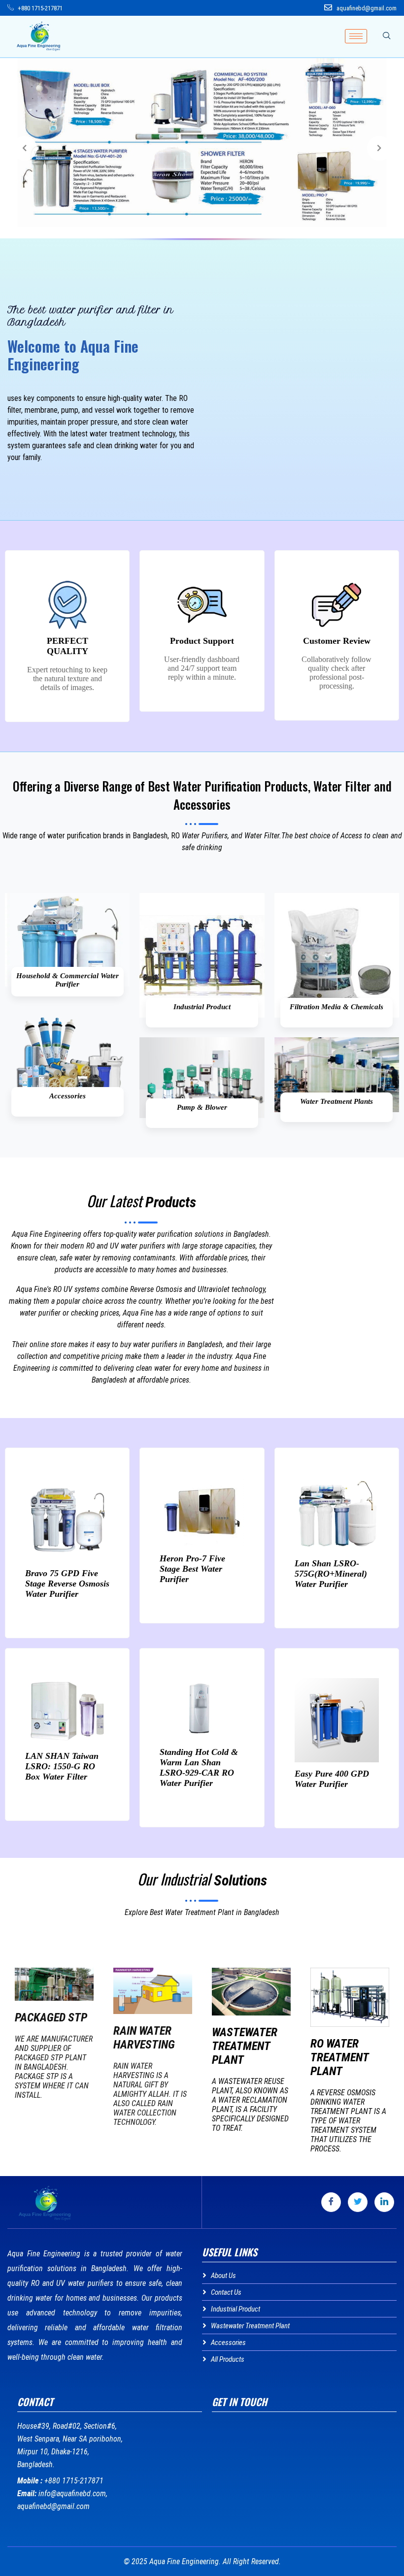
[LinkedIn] (384, 2202)
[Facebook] (331, 2202)
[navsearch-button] (387, 36)
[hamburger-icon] (356, 36)
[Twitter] (358, 2202)
